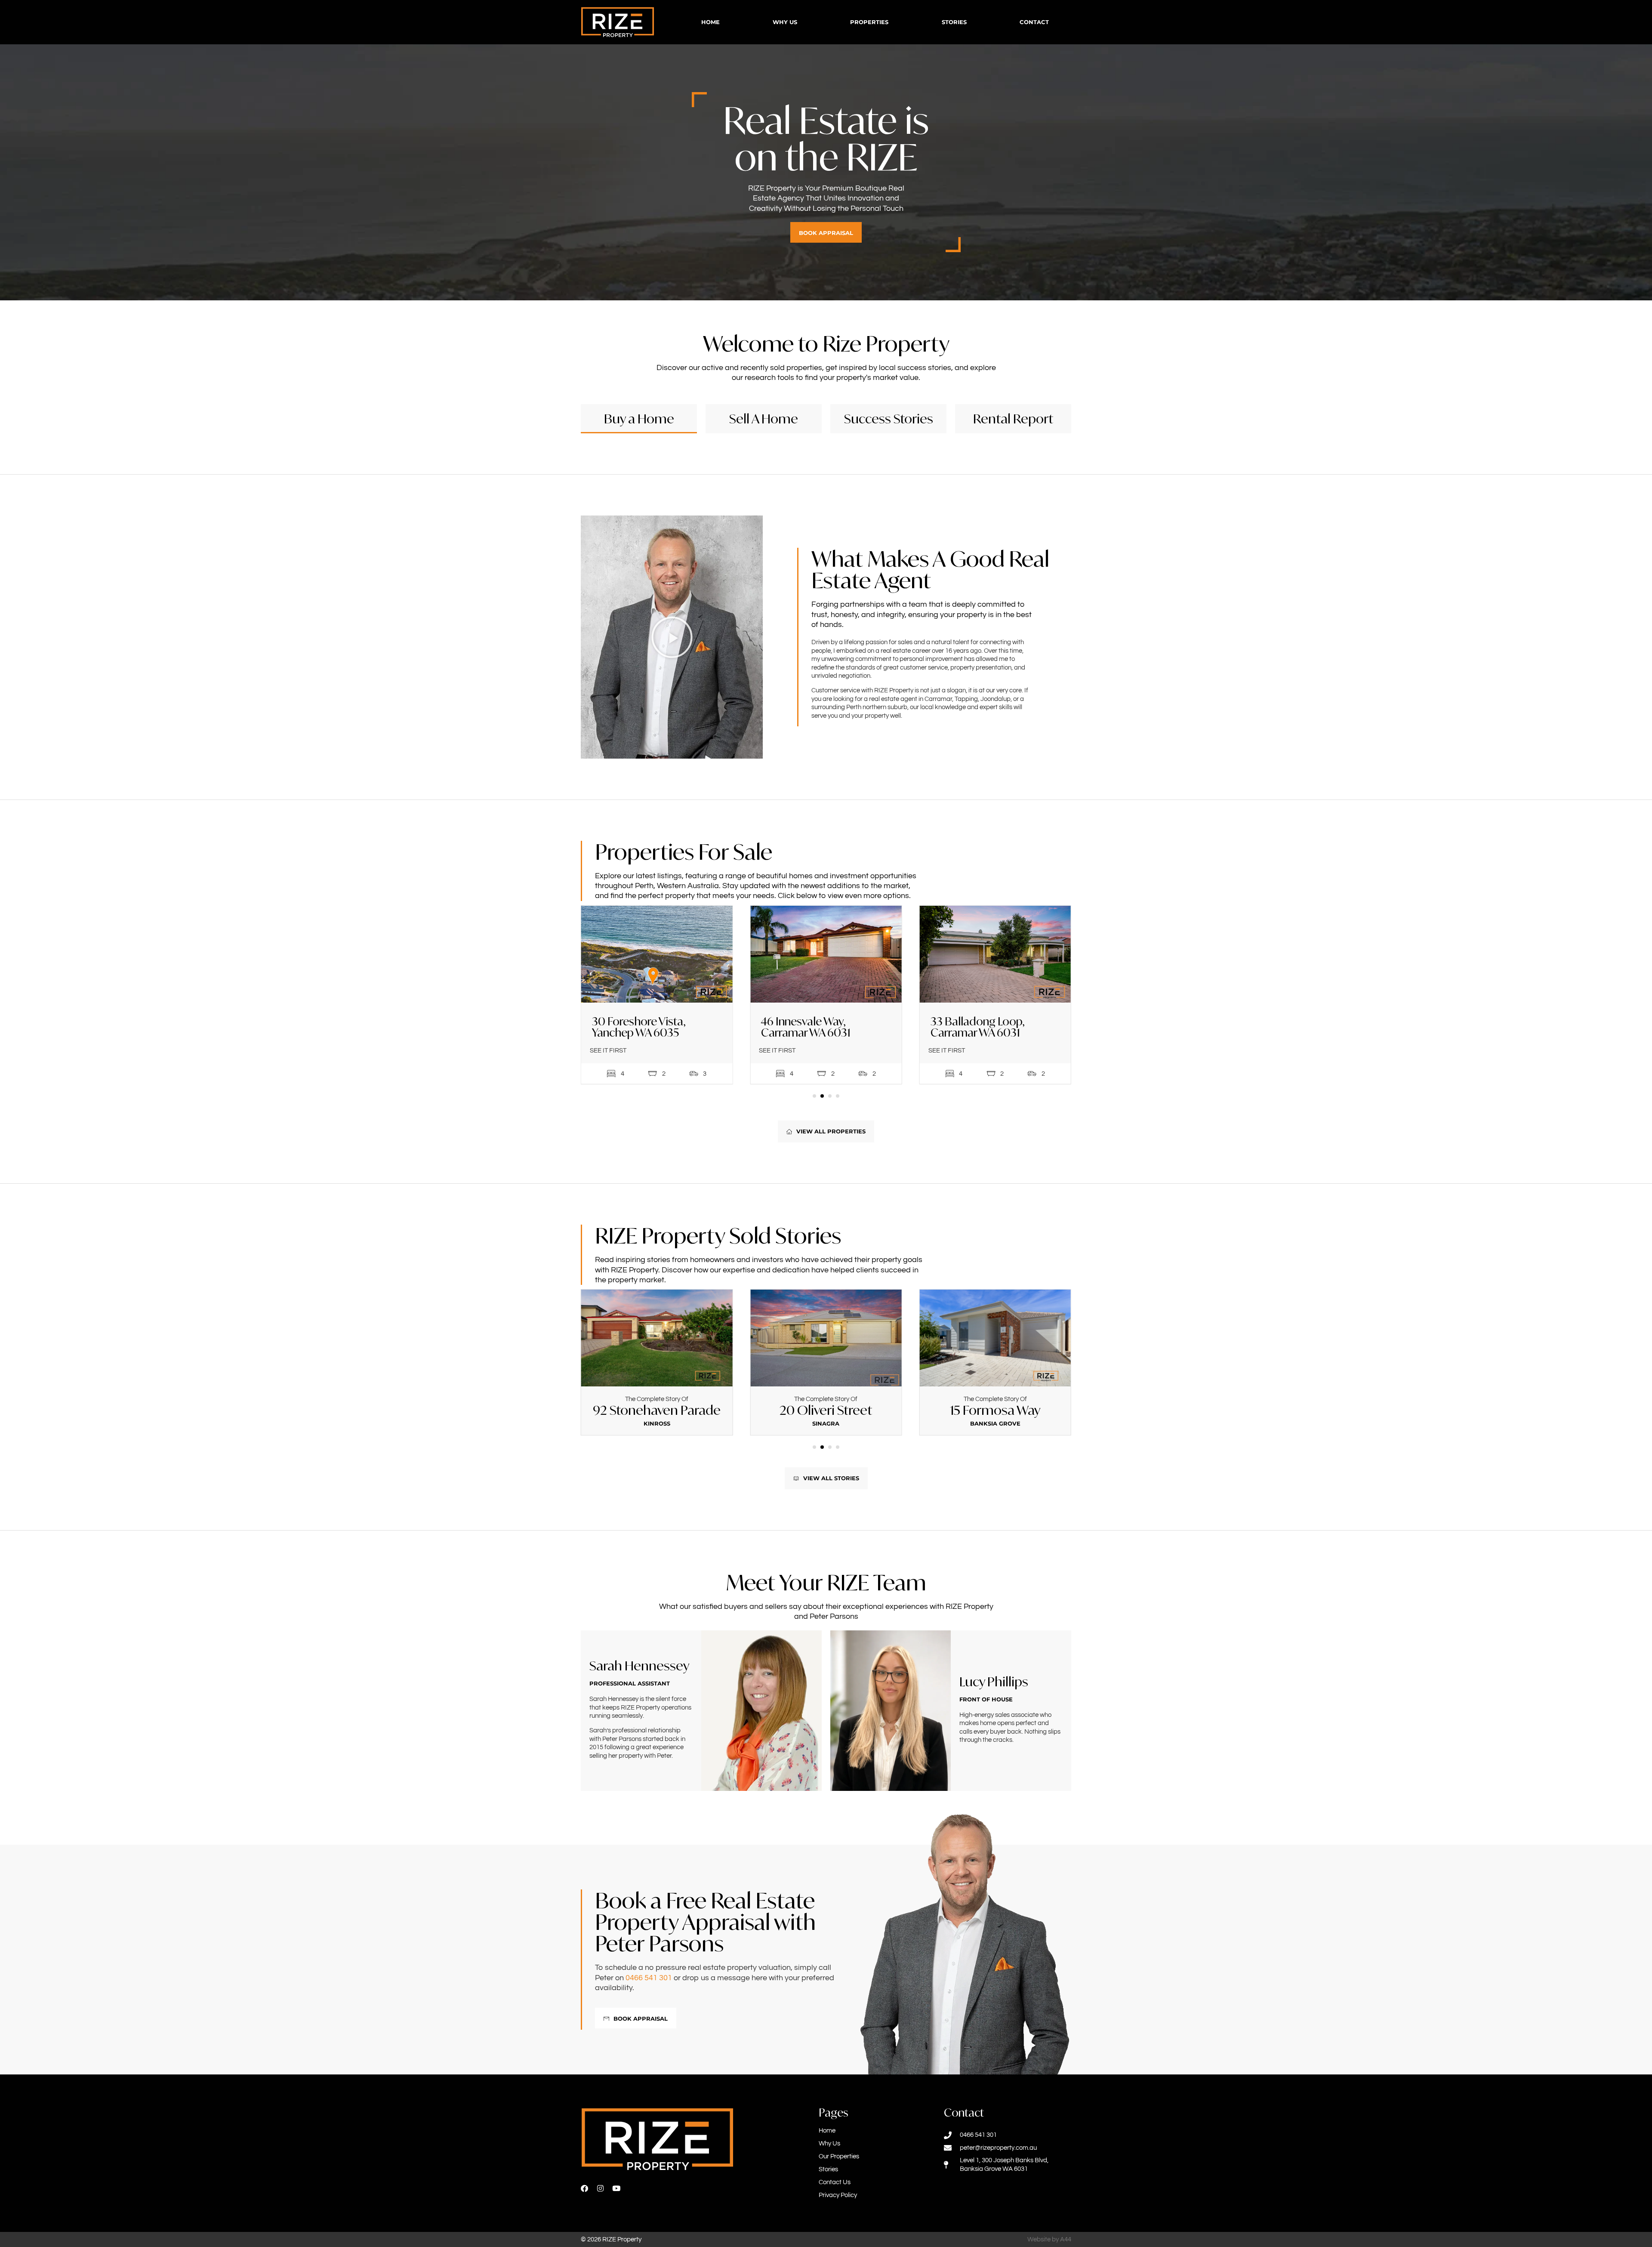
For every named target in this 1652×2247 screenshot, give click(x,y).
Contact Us (835, 2182)
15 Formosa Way (826, 1410)
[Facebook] (584, 2188)
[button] (672, 637)
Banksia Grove (826, 1423)
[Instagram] (600, 2188)
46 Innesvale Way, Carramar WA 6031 (637, 1027)
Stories (954, 22)
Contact (1034, 22)
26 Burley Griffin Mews (995, 1410)
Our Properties (839, 2156)
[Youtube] (616, 2188)
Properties (869, 22)
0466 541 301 (649, 1978)
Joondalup (995, 1423)
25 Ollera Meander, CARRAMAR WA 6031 (981, 1027)
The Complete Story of (657, 1399)
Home (710, 22)
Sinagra (657, 1423)
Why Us (785, 22)
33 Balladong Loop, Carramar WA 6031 (808, 1027)
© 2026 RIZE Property (611, 2239)
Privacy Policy (838, 2195)
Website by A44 (1049, 2239)
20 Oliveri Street (657, 1410)
